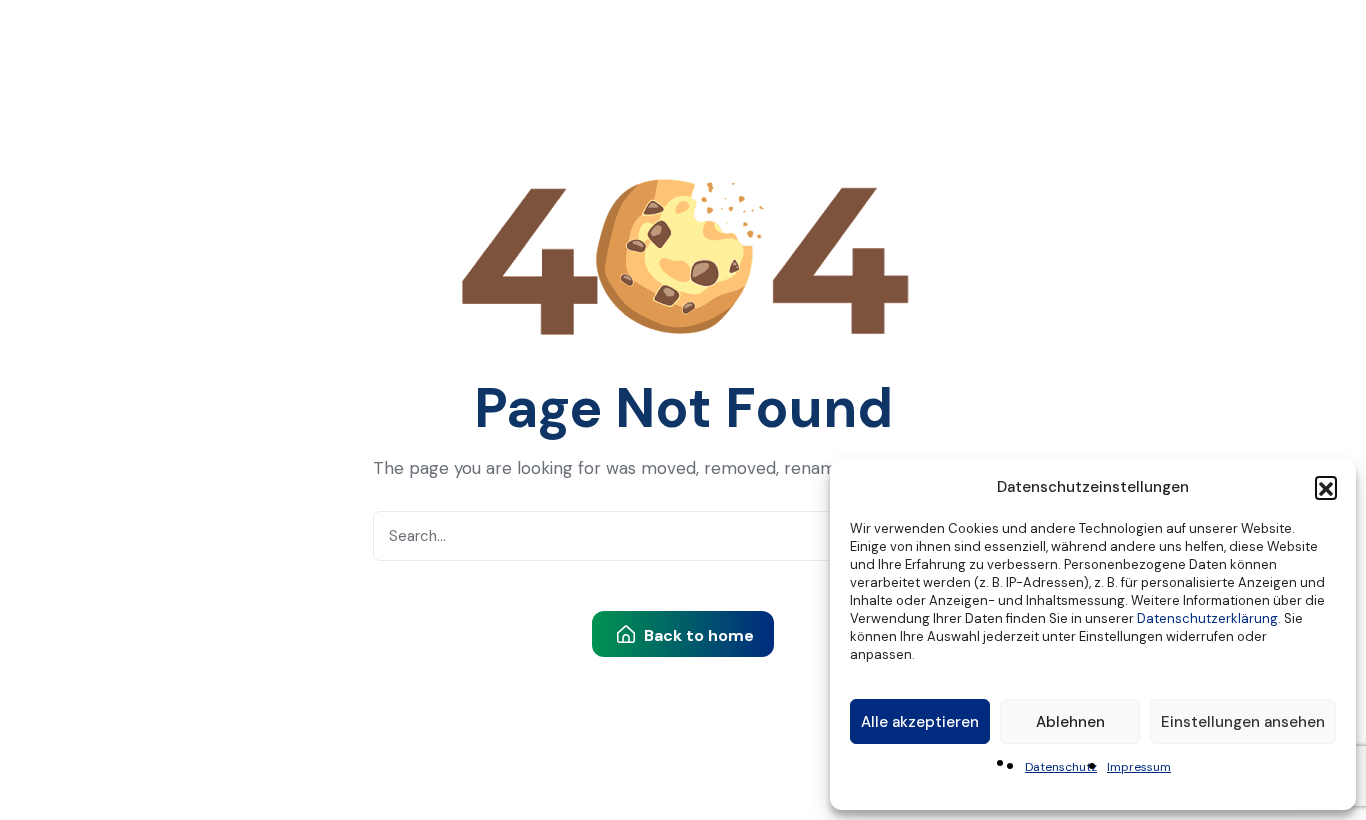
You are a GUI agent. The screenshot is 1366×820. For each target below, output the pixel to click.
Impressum (1139, 767)
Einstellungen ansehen (1243, 722)
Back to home (697, 635)
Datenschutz (1061, 767)
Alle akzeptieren (920, 722)
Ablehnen (1070, 722)
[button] (1326, 487)
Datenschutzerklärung (1207, 618)
